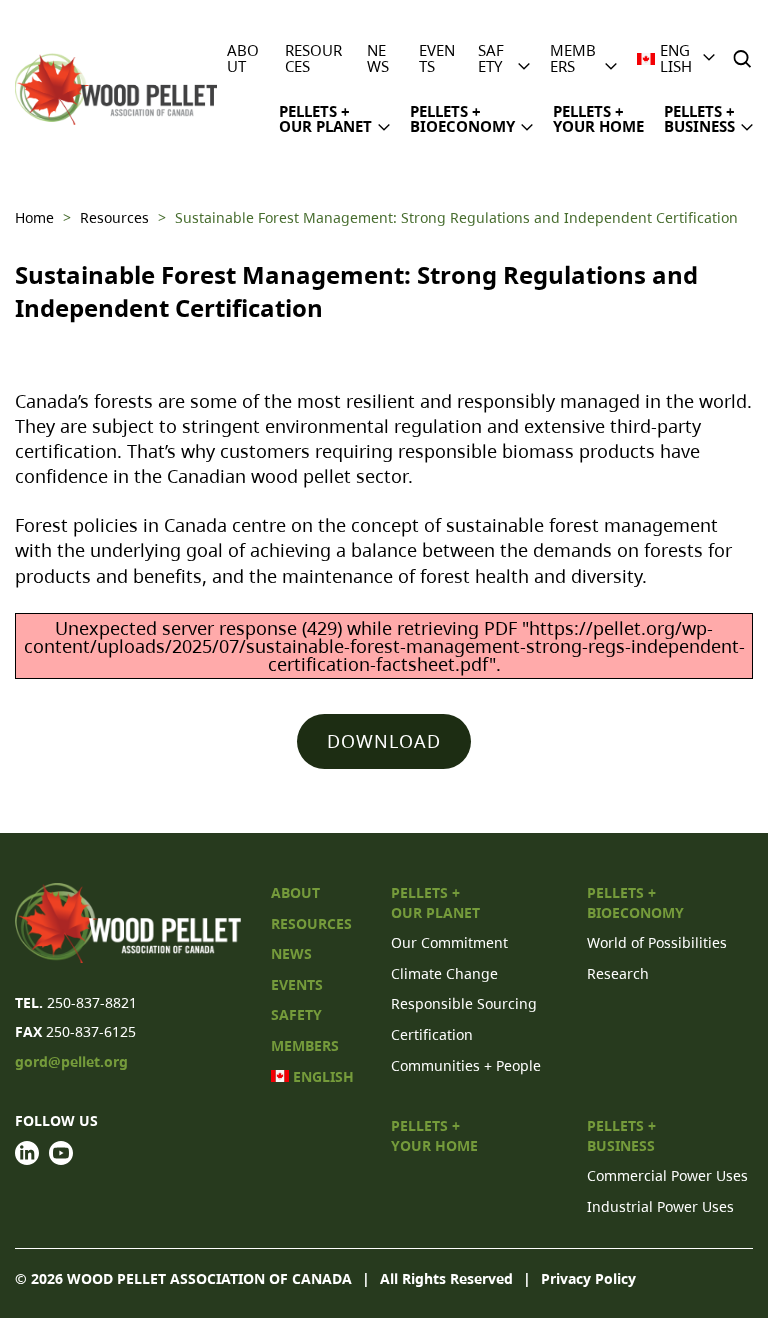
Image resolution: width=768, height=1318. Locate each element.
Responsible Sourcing (464, 1003)
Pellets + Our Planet (325, 119)
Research (618, 973)
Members (573, 58)
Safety (491, 58)
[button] (744, 58)
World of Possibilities (657, 942)
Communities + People (466, 1065)
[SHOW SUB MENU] (524, 56)
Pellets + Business (699, 119)
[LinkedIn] (27, 1153)
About (243, 58)
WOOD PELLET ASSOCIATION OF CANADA (209, 1278)
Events (437, 58)
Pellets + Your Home (598, 119)
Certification (432, 1034)
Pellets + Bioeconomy (462, 119)
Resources (313, 58)
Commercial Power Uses (667, 1175)
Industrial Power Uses (660, 1206)
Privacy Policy (588, 1278)
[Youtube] (61, 1153)
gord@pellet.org (71, 1061)
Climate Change (444, 973)
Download (383, 741)
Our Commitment (449, 942)
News (378, 58)
